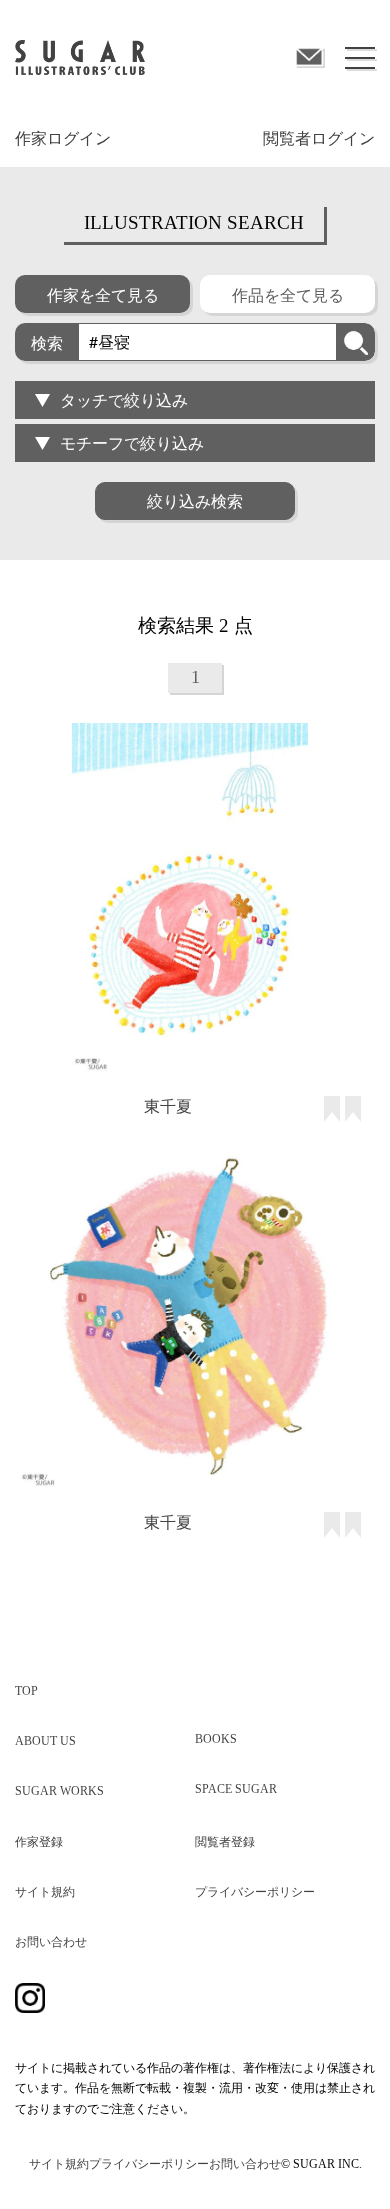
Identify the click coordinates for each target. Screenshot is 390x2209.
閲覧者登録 (225, 1842)
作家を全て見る (103, 294)
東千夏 (168, 1105)
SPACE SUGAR (236, 1789)
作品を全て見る (288, 294)
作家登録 (39, 1842)
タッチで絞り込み (124, 399)
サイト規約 (45, 1892)
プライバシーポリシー (255, 1892)
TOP (26, 1691)
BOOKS (216, 1739)
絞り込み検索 (195, 500)
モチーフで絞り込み (132, 442)
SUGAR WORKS (59, 1791)
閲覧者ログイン (319, 138)
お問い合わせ (51, 1942)
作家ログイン (63, 138)
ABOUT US (45, 1741)
